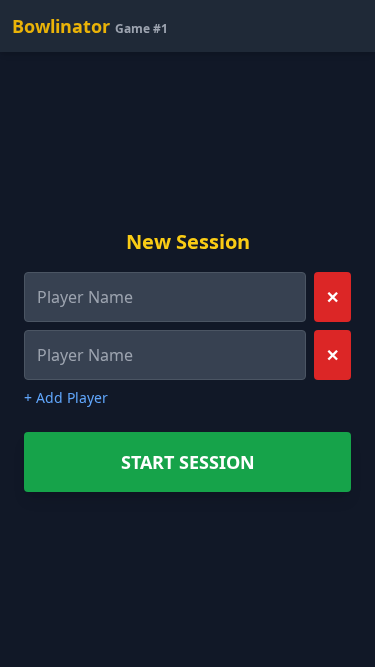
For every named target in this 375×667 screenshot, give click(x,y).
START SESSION (188, 462)
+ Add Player (66, 397)
